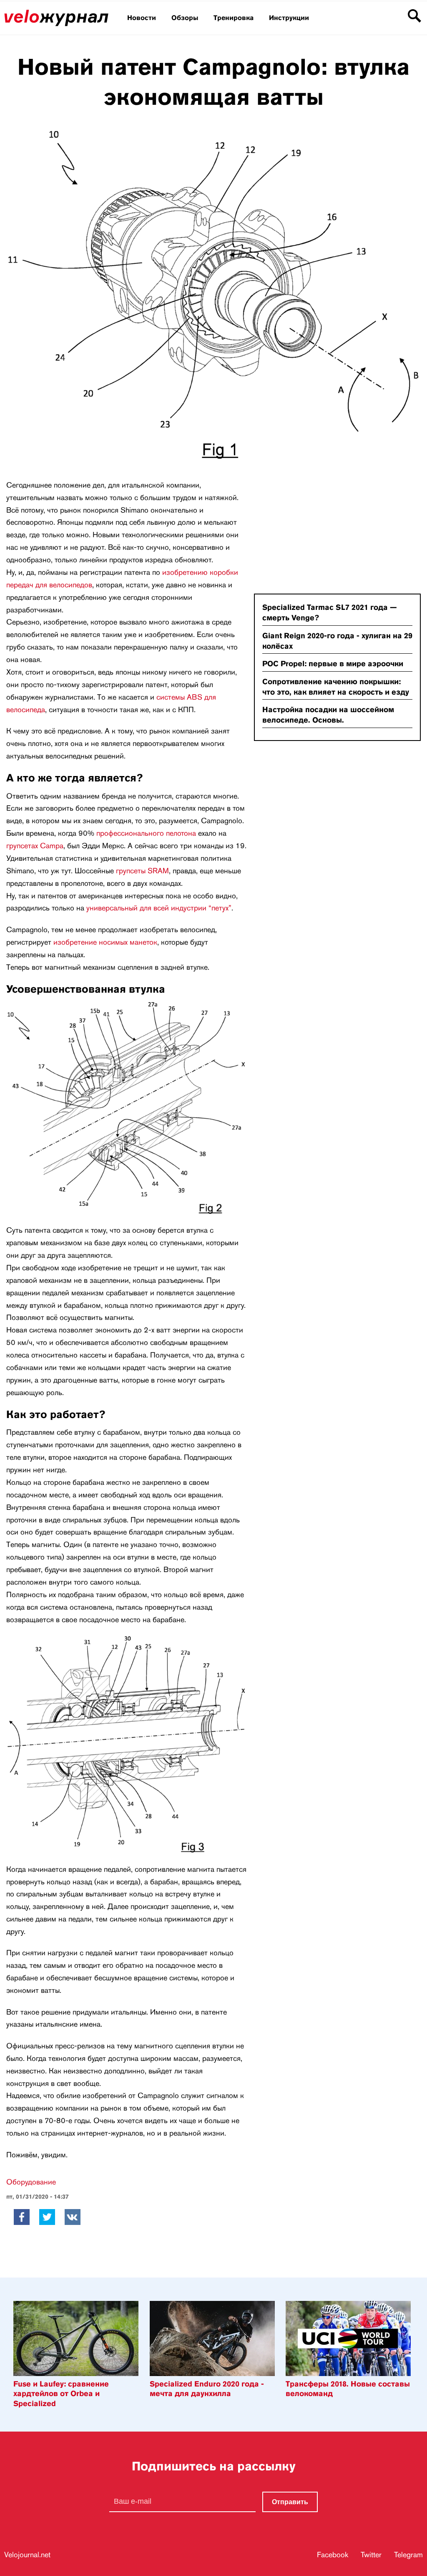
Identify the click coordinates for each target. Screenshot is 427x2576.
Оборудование (31, 2182)
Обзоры (185, 18)
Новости (142, 18)
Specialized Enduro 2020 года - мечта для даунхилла (207, 2389)
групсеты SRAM (142, 871)
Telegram (408, 2555)
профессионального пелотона (146, 833)
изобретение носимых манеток (105, 942)
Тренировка (234, 18)
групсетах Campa (35, 846)
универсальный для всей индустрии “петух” (159, 908)
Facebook (333, 2555)
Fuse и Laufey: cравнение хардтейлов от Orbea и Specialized (61, 2394)
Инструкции (289, 18)
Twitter (371, 2555)
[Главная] (56, 24)
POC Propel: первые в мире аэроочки (333, 664)
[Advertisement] (316, 526)
